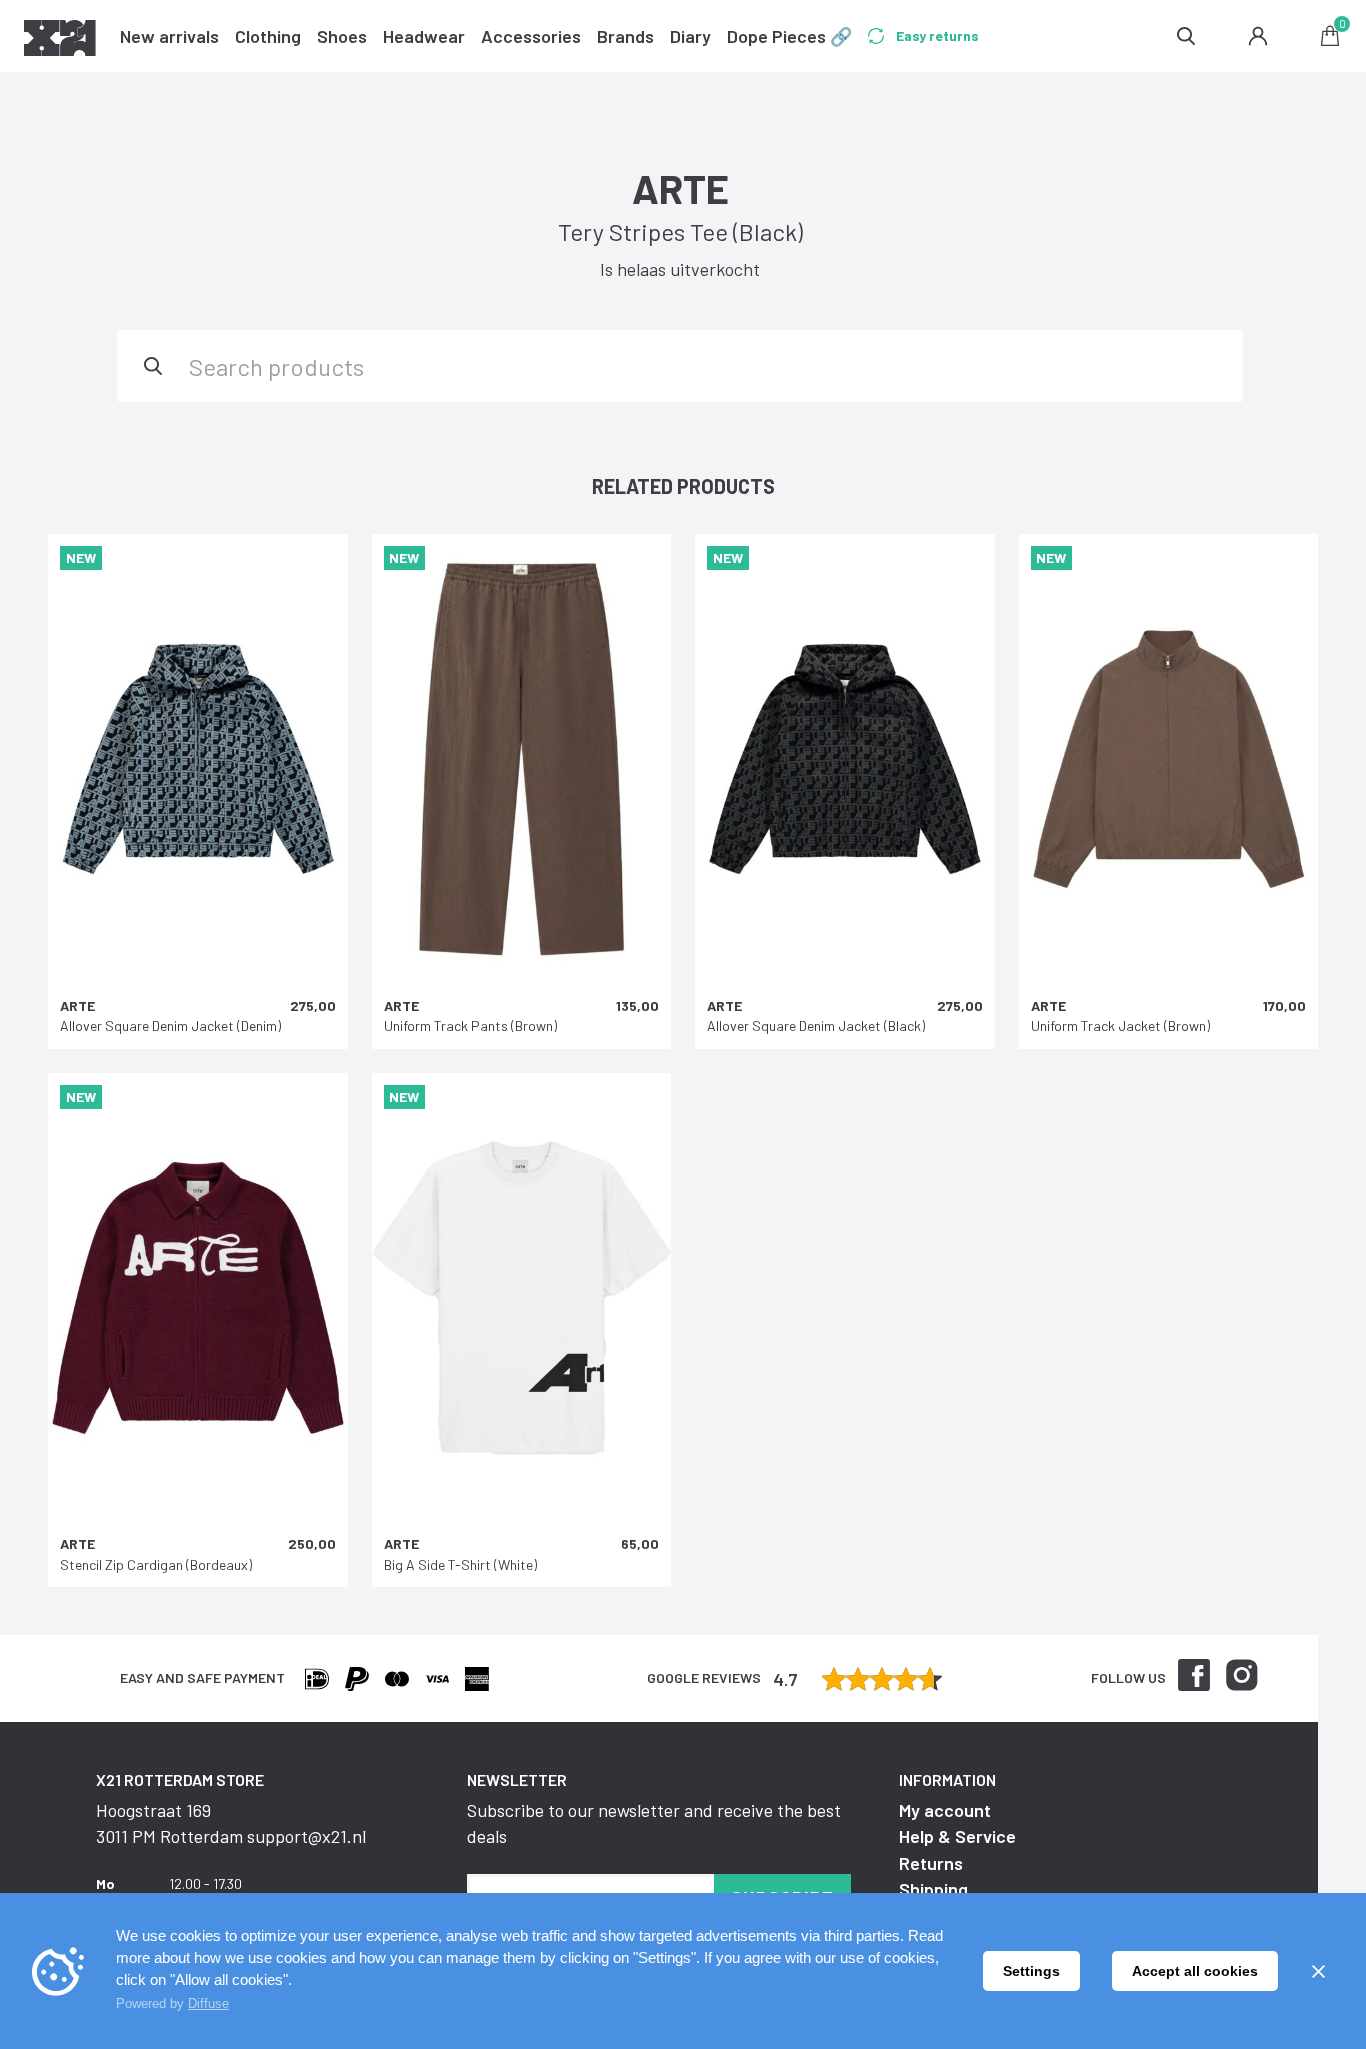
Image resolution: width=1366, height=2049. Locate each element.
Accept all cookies (1195, 1971)
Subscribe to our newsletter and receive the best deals (654, 1823)
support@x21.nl (306, 1836)
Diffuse (208, 2003)
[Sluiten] (1318, 1971)
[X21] (60, 41)
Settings (1031, 1971)
